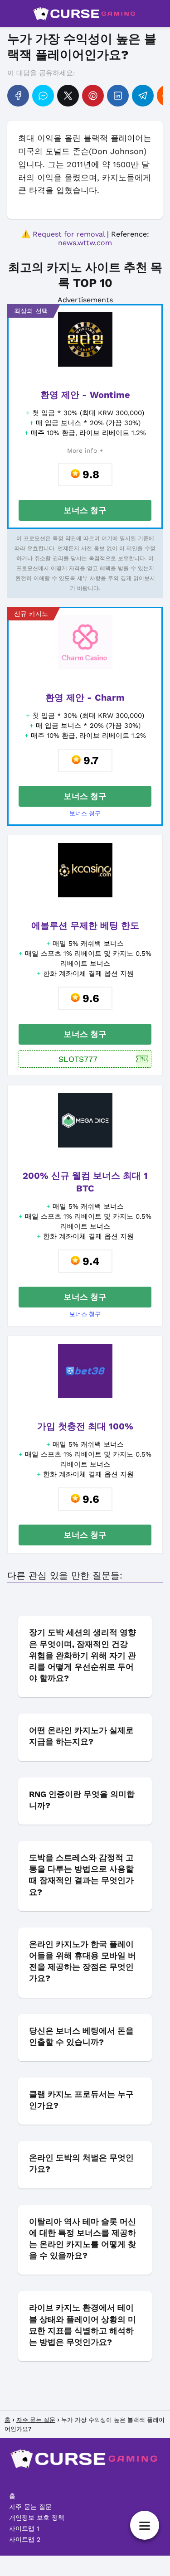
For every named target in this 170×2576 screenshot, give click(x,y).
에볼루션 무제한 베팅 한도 (85, 925)
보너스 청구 (85, 510)
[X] (68, 96)
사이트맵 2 (25, 2539)
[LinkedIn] (118, 96)
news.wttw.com (85, 243)
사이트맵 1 (24, 2528)
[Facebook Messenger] (43, 96)
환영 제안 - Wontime (85, 395)
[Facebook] (18, 96)
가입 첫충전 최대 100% (85, 1426)
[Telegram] (143, 96)
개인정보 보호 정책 (37, 2518)
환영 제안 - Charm (85, 697)
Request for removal (69, 234)
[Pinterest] (93, 96)
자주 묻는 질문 (30, 2507)
